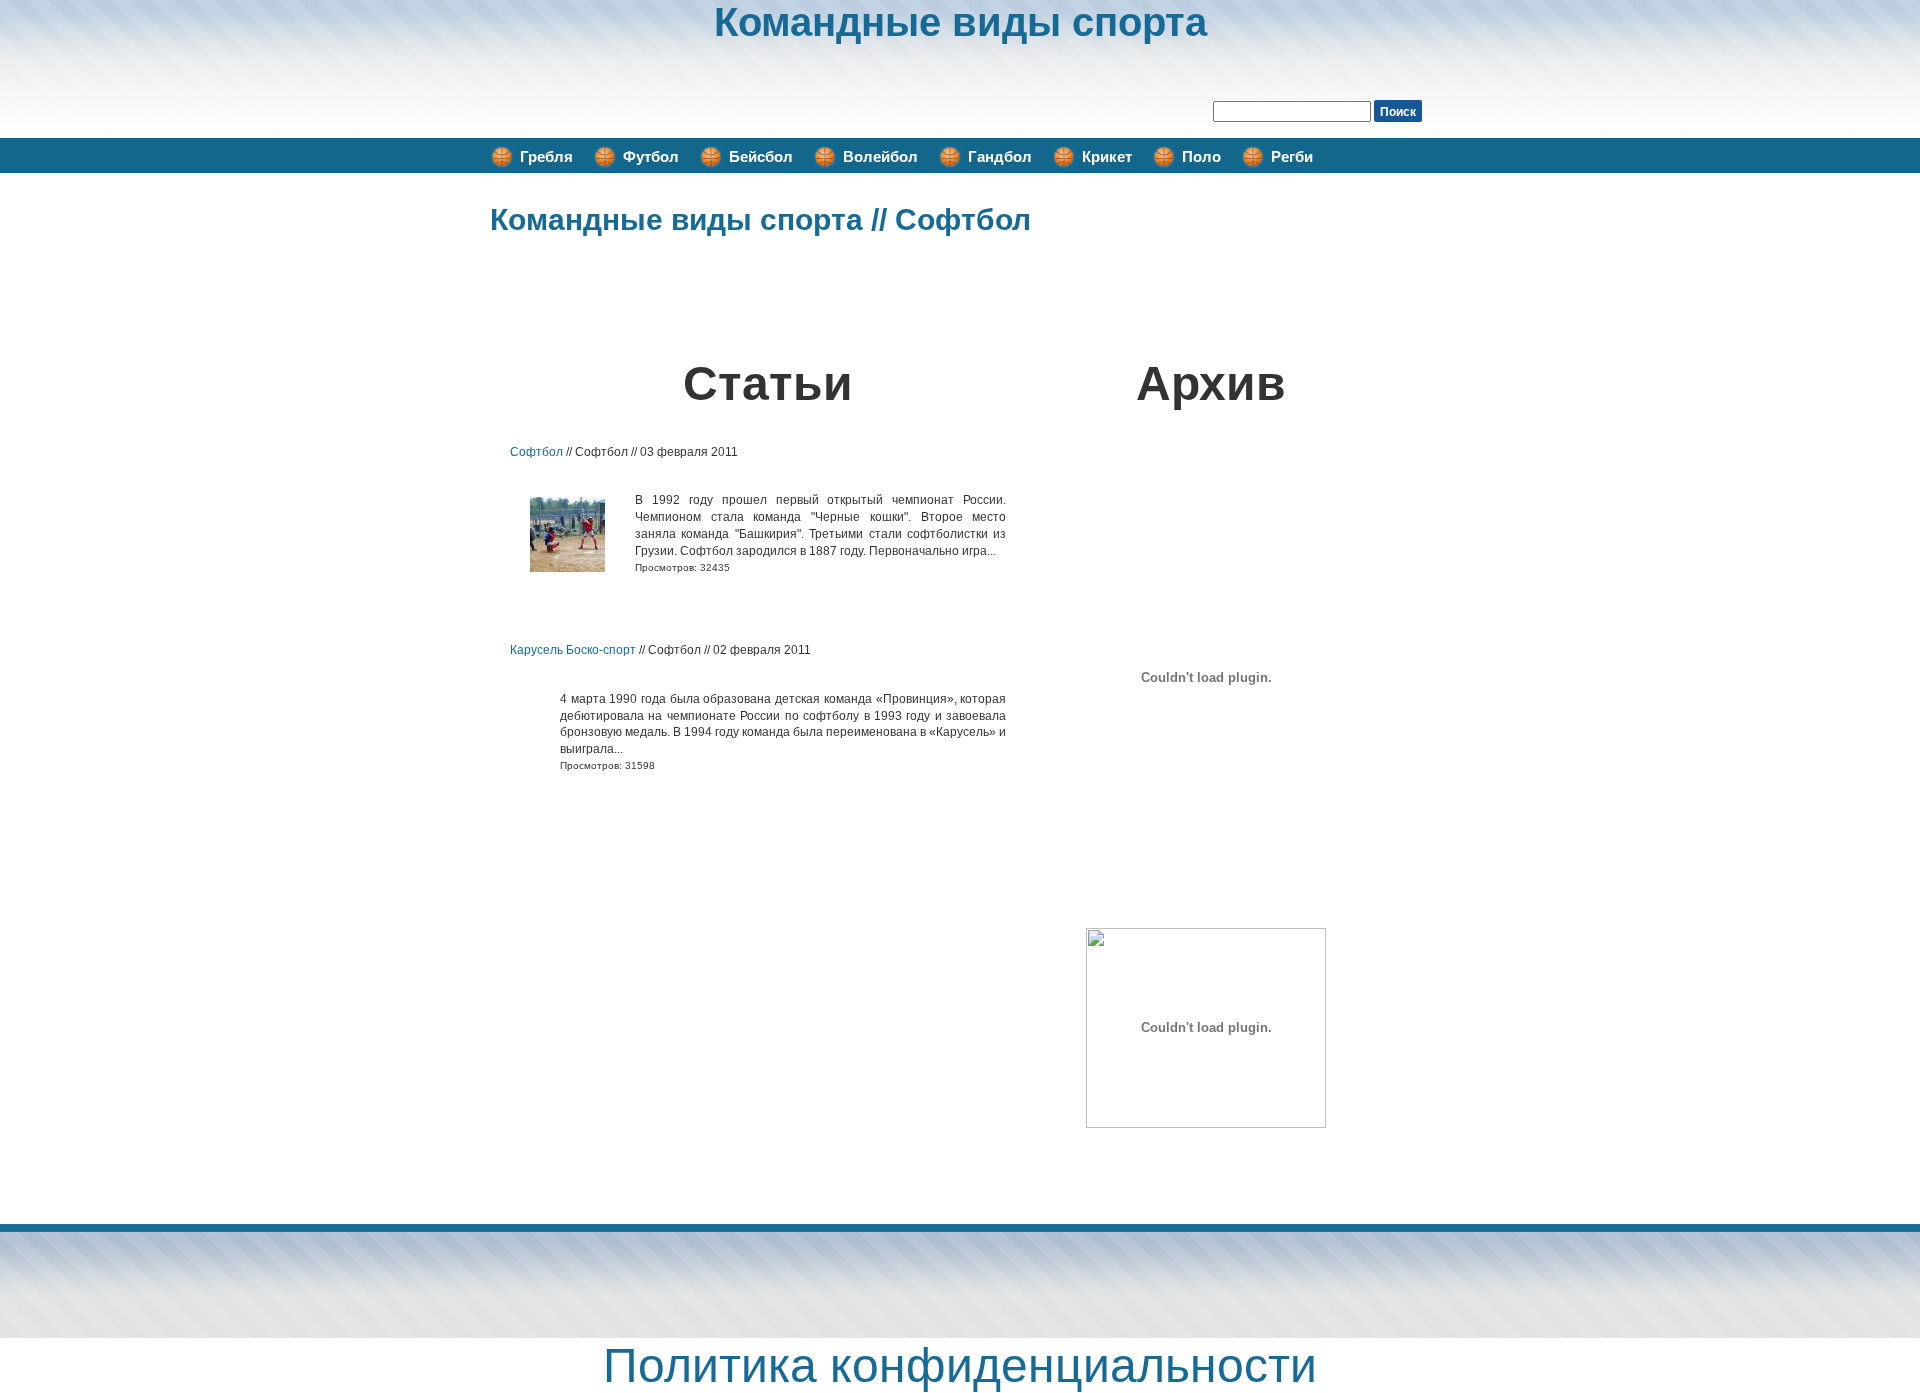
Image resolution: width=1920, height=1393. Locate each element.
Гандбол (1000, 156)
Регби (1292, 156)
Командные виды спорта (960, 22)
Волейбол (880, 156)
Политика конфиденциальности (960, 1365)
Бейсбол (761, 156)
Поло (1201, 156)
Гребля (546, 156)
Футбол (651, 156)
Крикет (1107, 156)
